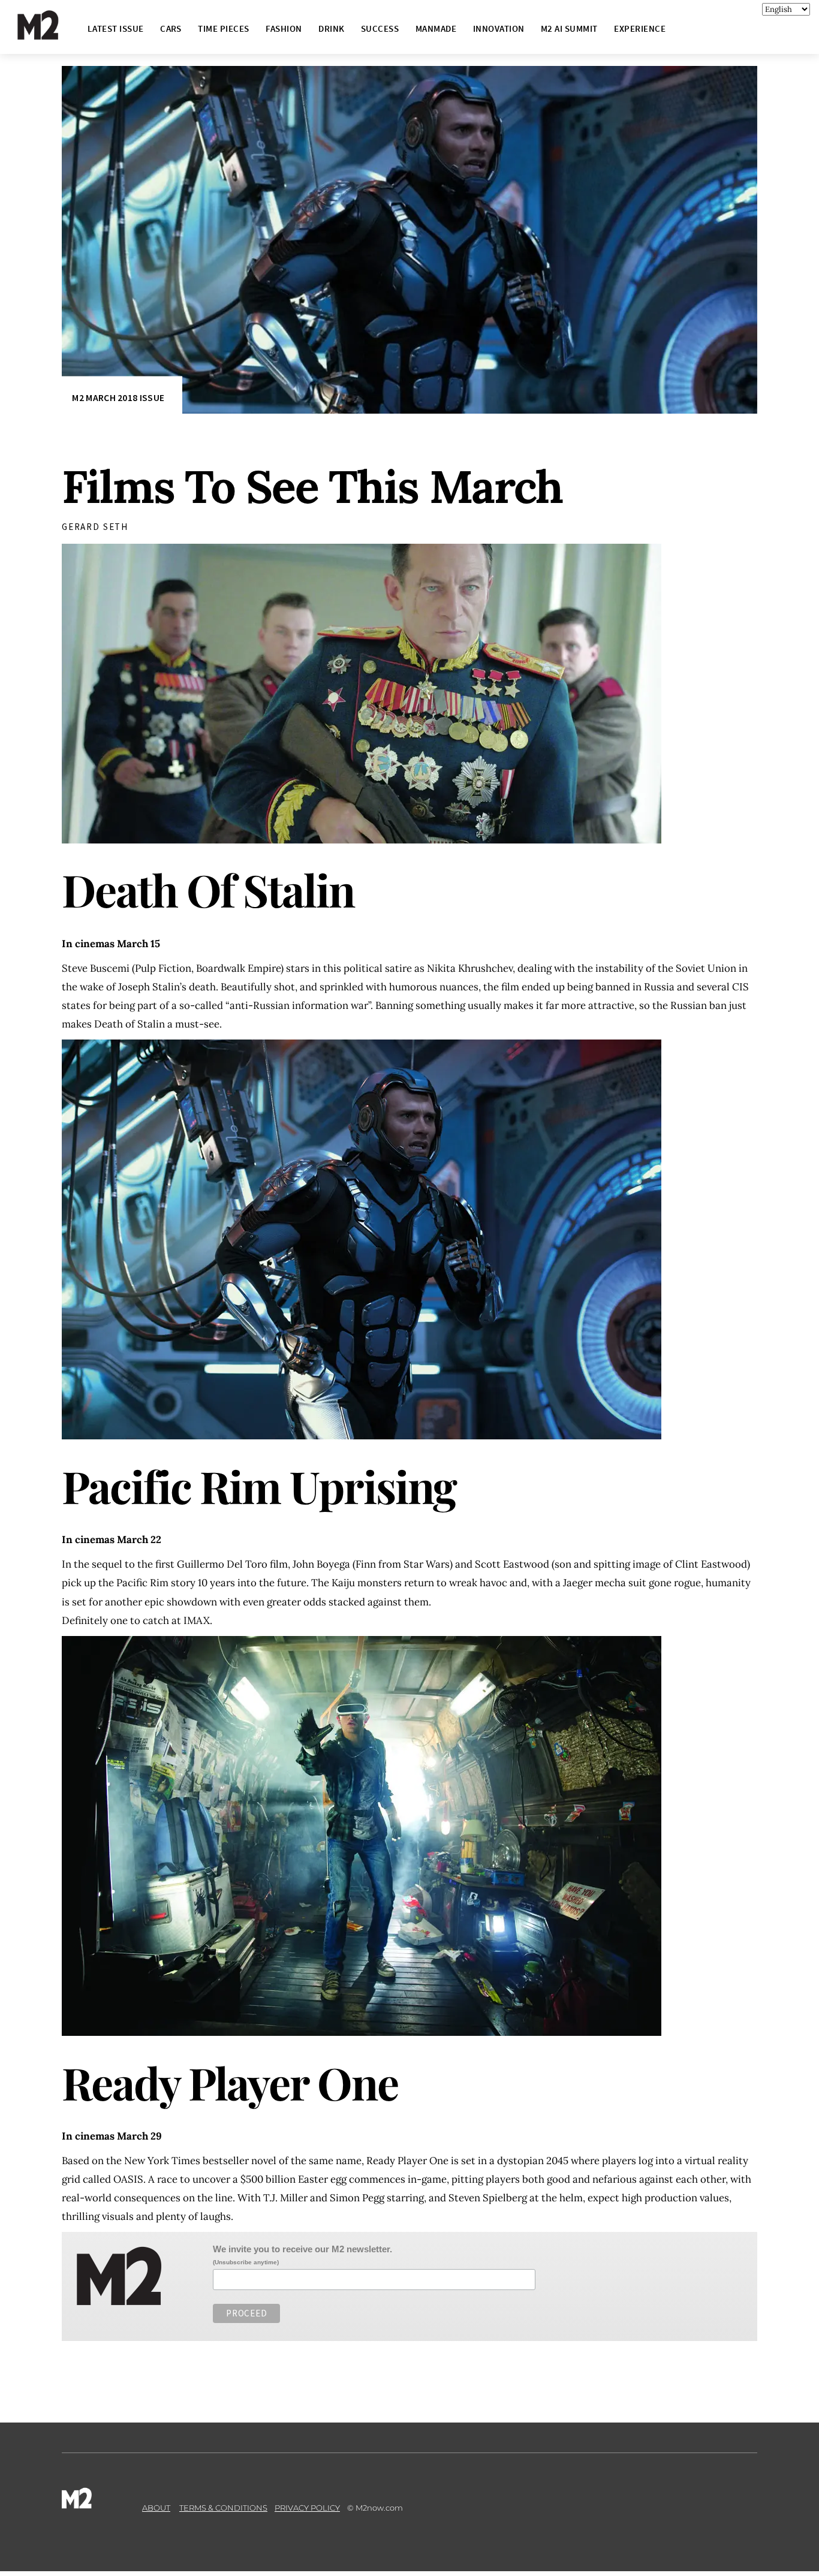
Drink (331, 28)
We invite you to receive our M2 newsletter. (302, 2249)
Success (380, 28)
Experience (640, 28)
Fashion (284, 28)
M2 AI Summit (569, 28)
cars (171, 28)
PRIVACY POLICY (307, 2508)
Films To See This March (312, 486)
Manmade (436, 28)
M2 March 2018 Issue (118, 398)
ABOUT (156, 2508)
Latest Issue (116, 28)
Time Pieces (223, 28)
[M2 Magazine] (50, 34)
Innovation (499, 28)
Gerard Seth (95, 527)
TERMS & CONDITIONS (223, 2508)
